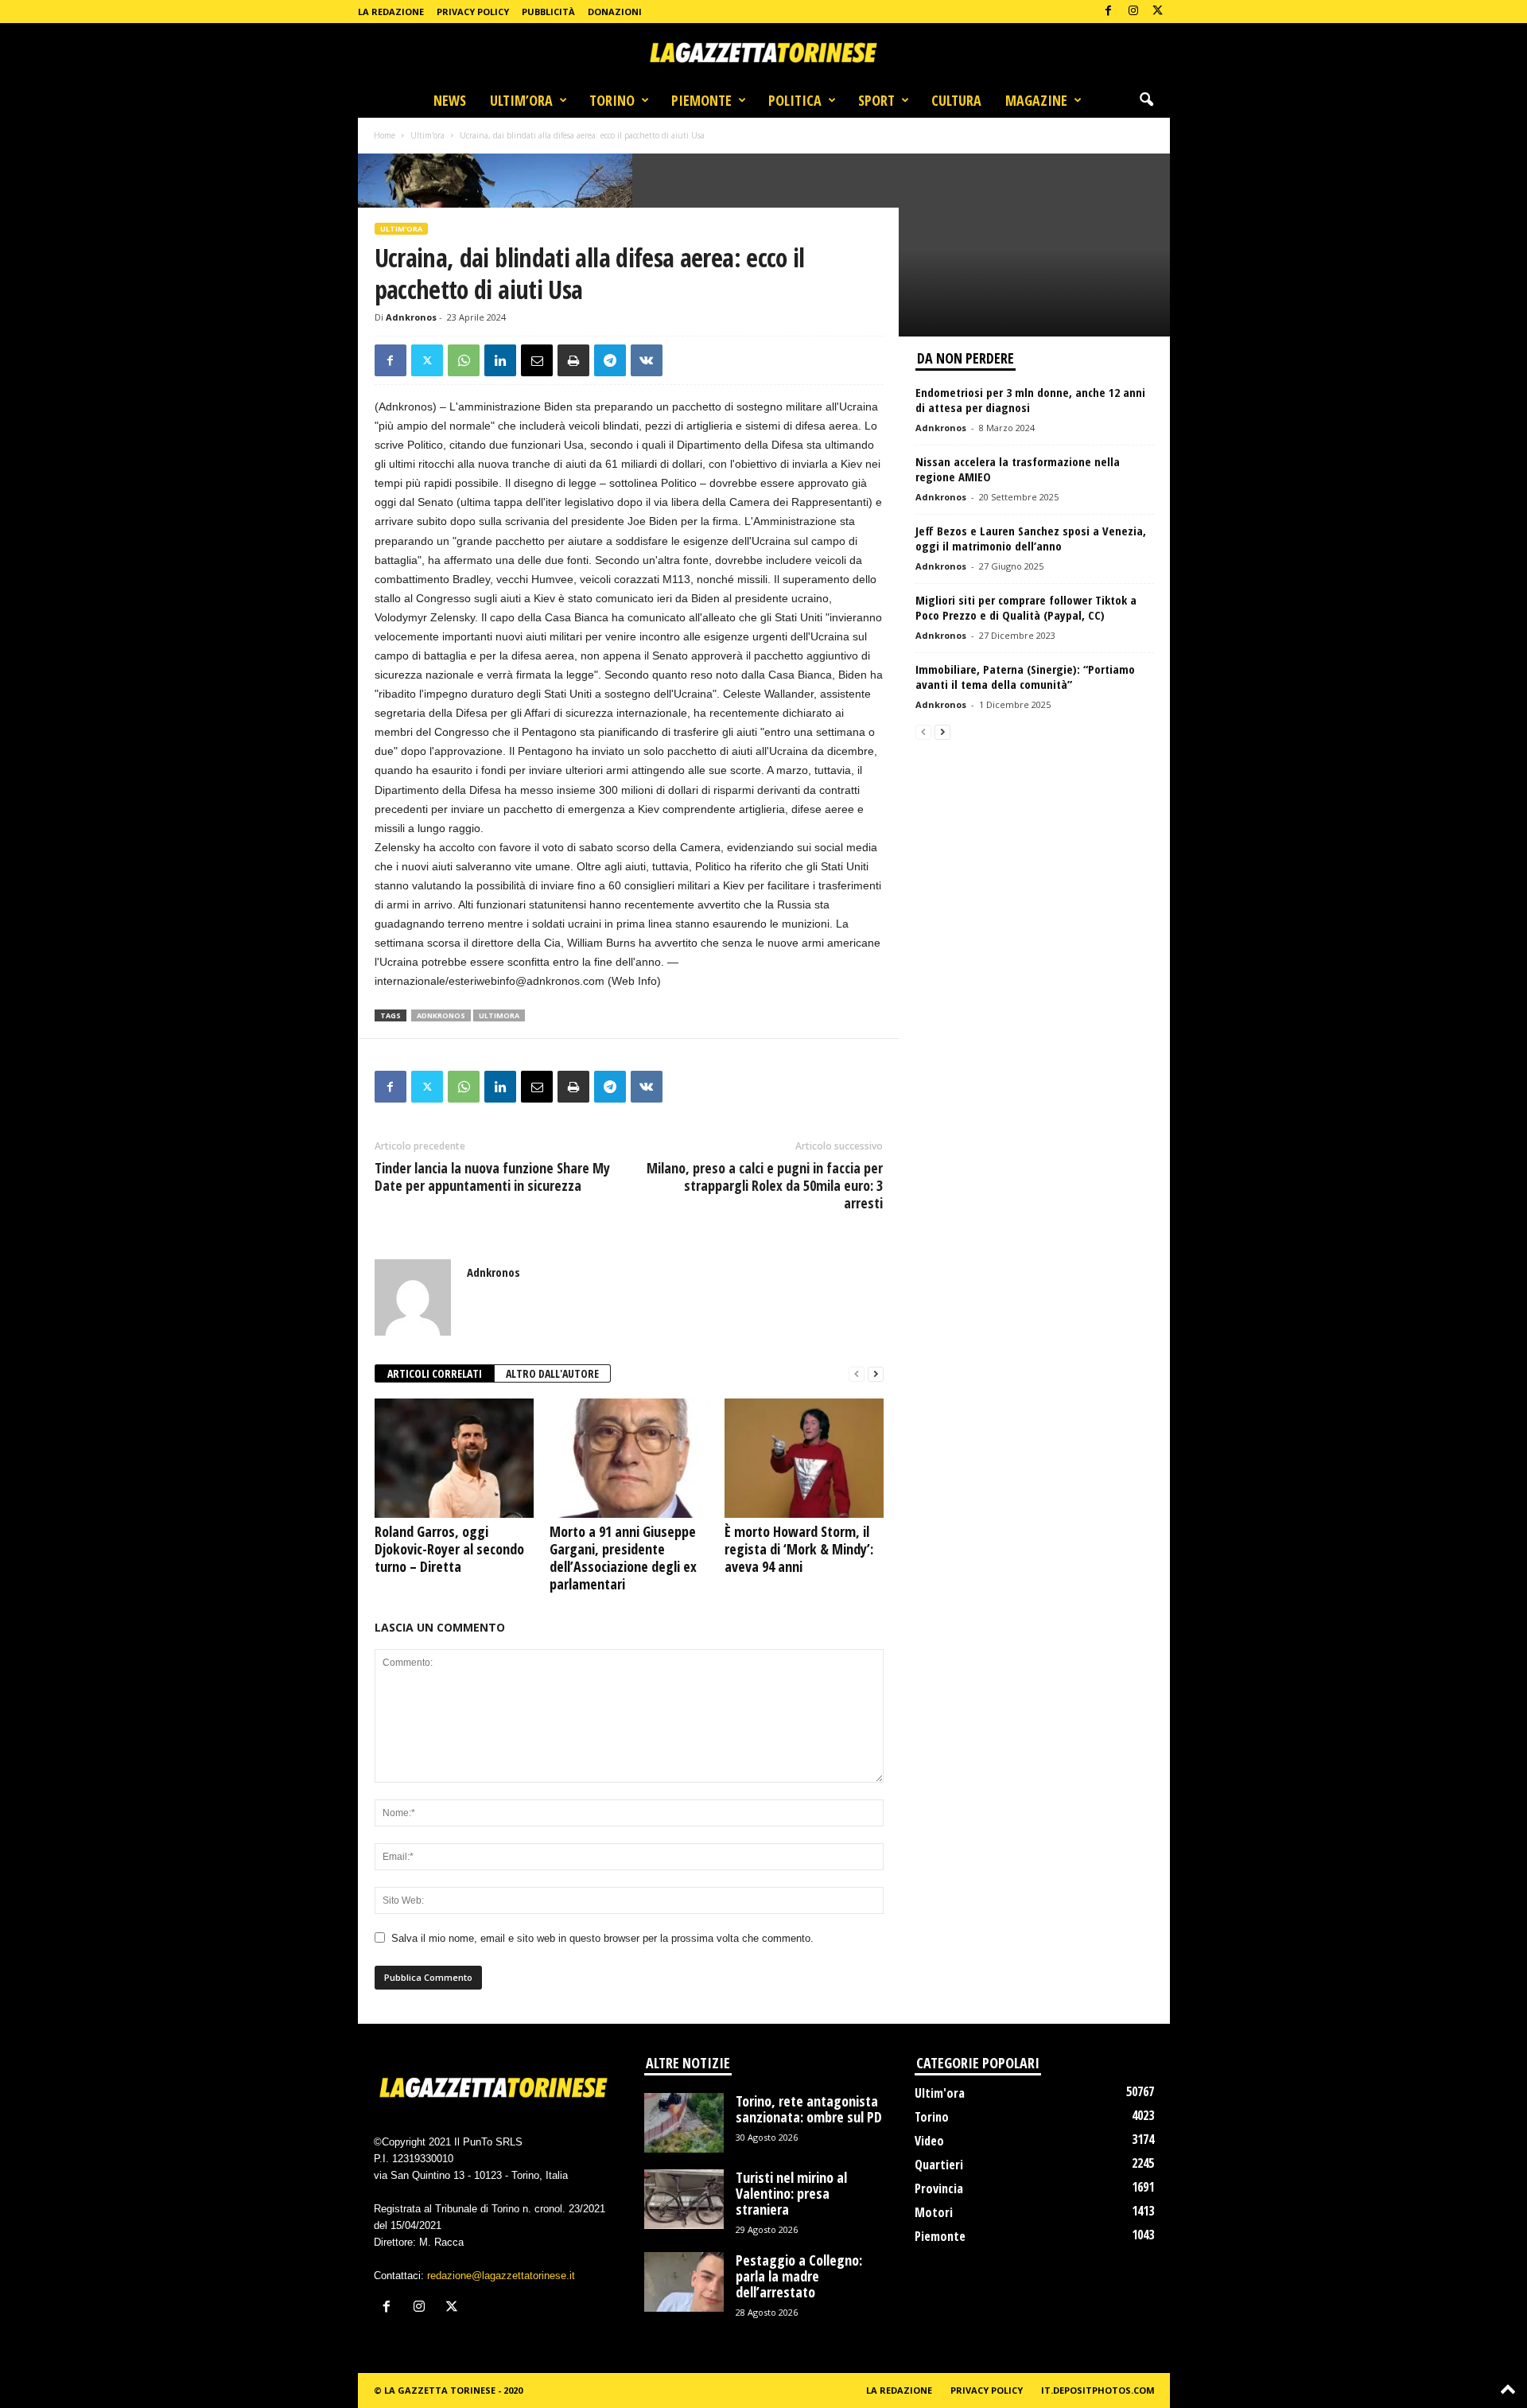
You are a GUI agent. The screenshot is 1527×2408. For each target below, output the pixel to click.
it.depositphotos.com (1098, 2390)
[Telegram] (610, 360)
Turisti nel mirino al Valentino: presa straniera (791, 2193)
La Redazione (391, 12)
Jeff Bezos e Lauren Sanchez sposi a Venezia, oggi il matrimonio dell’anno (1031, 538)
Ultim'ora (427, 135)
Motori (934, 2212)
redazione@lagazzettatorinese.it (501, 2276)
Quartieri (939, 2165)
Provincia (939, 2188)
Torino (612, 100)
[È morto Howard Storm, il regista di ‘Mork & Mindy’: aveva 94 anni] (804, 1458)
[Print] (573, 360)
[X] (1158, 12)
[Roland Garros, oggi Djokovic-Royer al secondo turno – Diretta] (454, 1458)
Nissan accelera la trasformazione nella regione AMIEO (1018, 469)
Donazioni (615, 12)
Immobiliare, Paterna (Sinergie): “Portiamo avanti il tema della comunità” (1025, 677)
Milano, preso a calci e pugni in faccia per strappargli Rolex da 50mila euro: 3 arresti (765, 1185)
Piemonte (701, 100)
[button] (1146, 100)
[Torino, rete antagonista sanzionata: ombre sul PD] (684, 2123)
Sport (876, 100)
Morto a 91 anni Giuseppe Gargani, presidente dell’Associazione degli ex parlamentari (623, 1558)
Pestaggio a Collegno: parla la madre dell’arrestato (799, 2276)
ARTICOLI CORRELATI (435, 1373)
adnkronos (441, 1015)
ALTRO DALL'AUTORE (552, 1373)
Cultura (956, 100)
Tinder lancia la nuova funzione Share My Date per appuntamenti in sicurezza (492, 1177)
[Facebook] (1109, 12)
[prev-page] (857, 1374)
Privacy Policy (473, 12)
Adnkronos (411, 317)
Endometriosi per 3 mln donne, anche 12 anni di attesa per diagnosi (1030, 400)
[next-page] (876, 1374)
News (450, 100)
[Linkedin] (500, 360)
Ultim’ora (521, 100)
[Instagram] (1133, 12)
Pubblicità (548, 12)
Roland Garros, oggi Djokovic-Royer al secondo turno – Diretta (449, 1549)
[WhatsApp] (464, 360)
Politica (795, 100)
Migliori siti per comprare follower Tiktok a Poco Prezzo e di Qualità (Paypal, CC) (1026, 607)
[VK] (647, 360)
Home (385, 135)
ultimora (499, 1015)
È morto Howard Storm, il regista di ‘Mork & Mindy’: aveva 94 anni (799, 1549)
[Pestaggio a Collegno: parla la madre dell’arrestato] (684, 2282)
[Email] (537, 360)
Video (929, 2141)
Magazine (1036, 100)
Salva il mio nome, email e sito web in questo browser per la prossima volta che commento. (602, 1938)
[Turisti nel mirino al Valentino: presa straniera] (684, 2199)
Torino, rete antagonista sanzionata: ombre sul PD (809, 2109)
